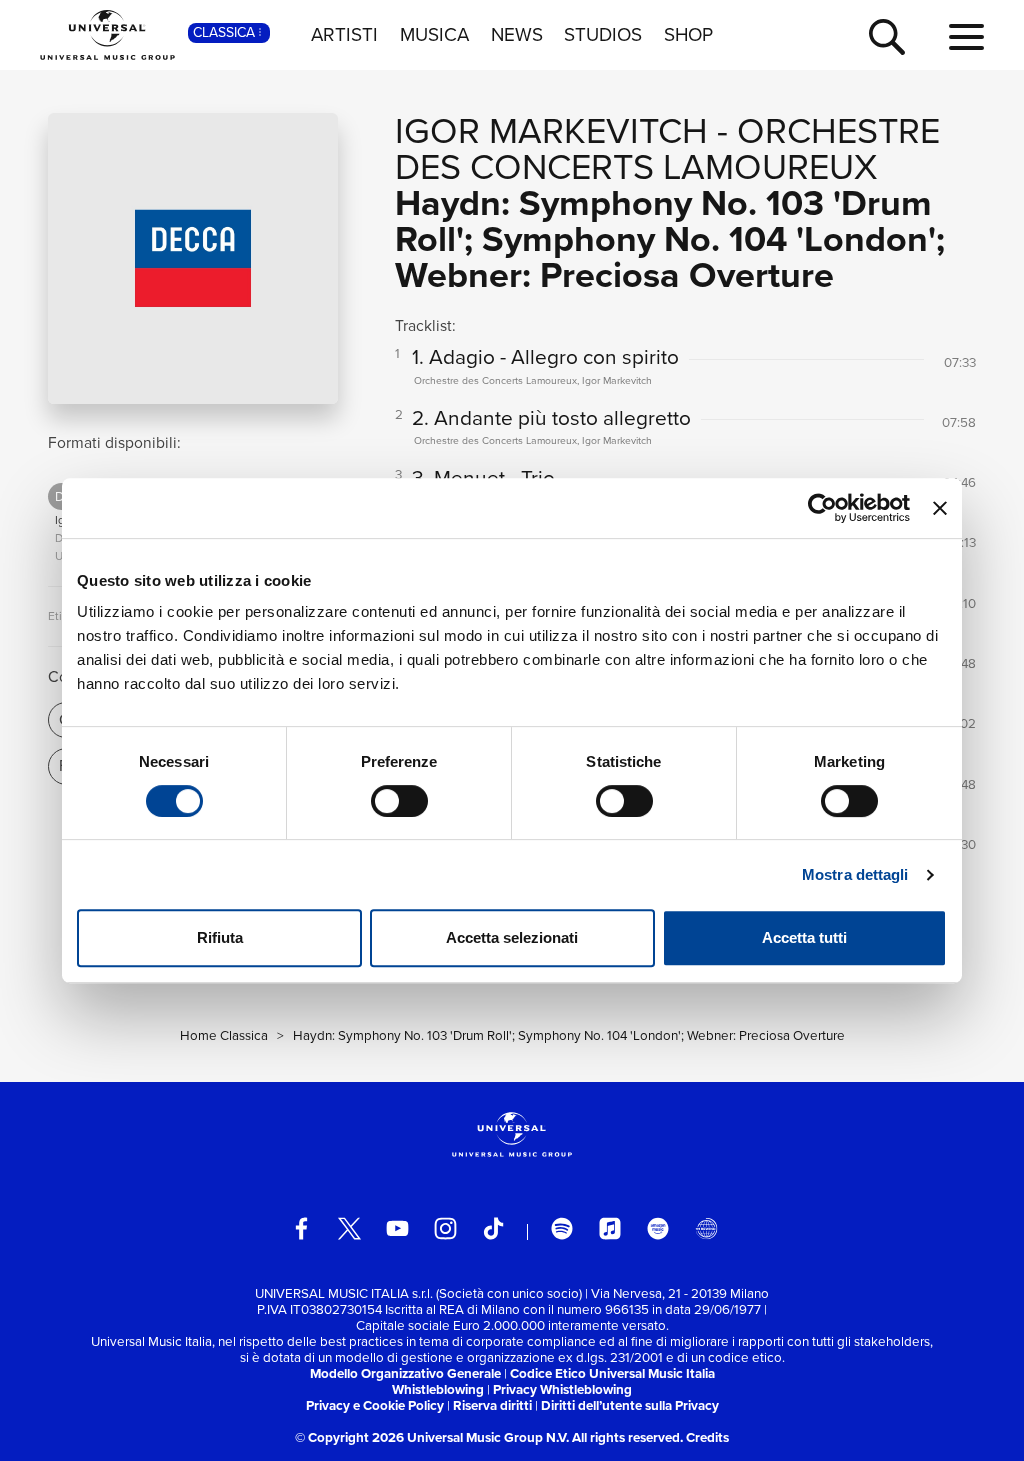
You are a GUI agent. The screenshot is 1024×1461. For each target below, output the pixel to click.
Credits (707, 1437)
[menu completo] (966, 38)
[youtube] (397, 1228)
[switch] (399, 801)
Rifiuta (220, 937)
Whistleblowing (438, 1389)
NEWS (517, 35)
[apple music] (610, 1228)
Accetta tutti (804, 937)
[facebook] (301, 1228)
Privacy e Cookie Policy (375, 1405)
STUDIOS (603, 35)
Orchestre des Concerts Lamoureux (667, 148)
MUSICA (434, 35)
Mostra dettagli (855, 874)
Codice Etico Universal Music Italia (612, 1373)
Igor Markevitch (551, 130)
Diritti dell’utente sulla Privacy (630, 1405)
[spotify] (562, 1228)
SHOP (688, 35)
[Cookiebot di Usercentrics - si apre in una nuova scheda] (822, 508)
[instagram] (445, 1228)
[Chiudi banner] (940, 508)
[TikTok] (493, 1228)
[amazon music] (658, 1228)
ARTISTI (344, 35)
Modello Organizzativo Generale (405, 1373)
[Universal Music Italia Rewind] (706, 1228)
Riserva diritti (492, 1405)
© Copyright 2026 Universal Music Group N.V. (432, 1437)
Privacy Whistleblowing (562, 1389)
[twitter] (349, 1228)
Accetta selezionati (512, 937)
